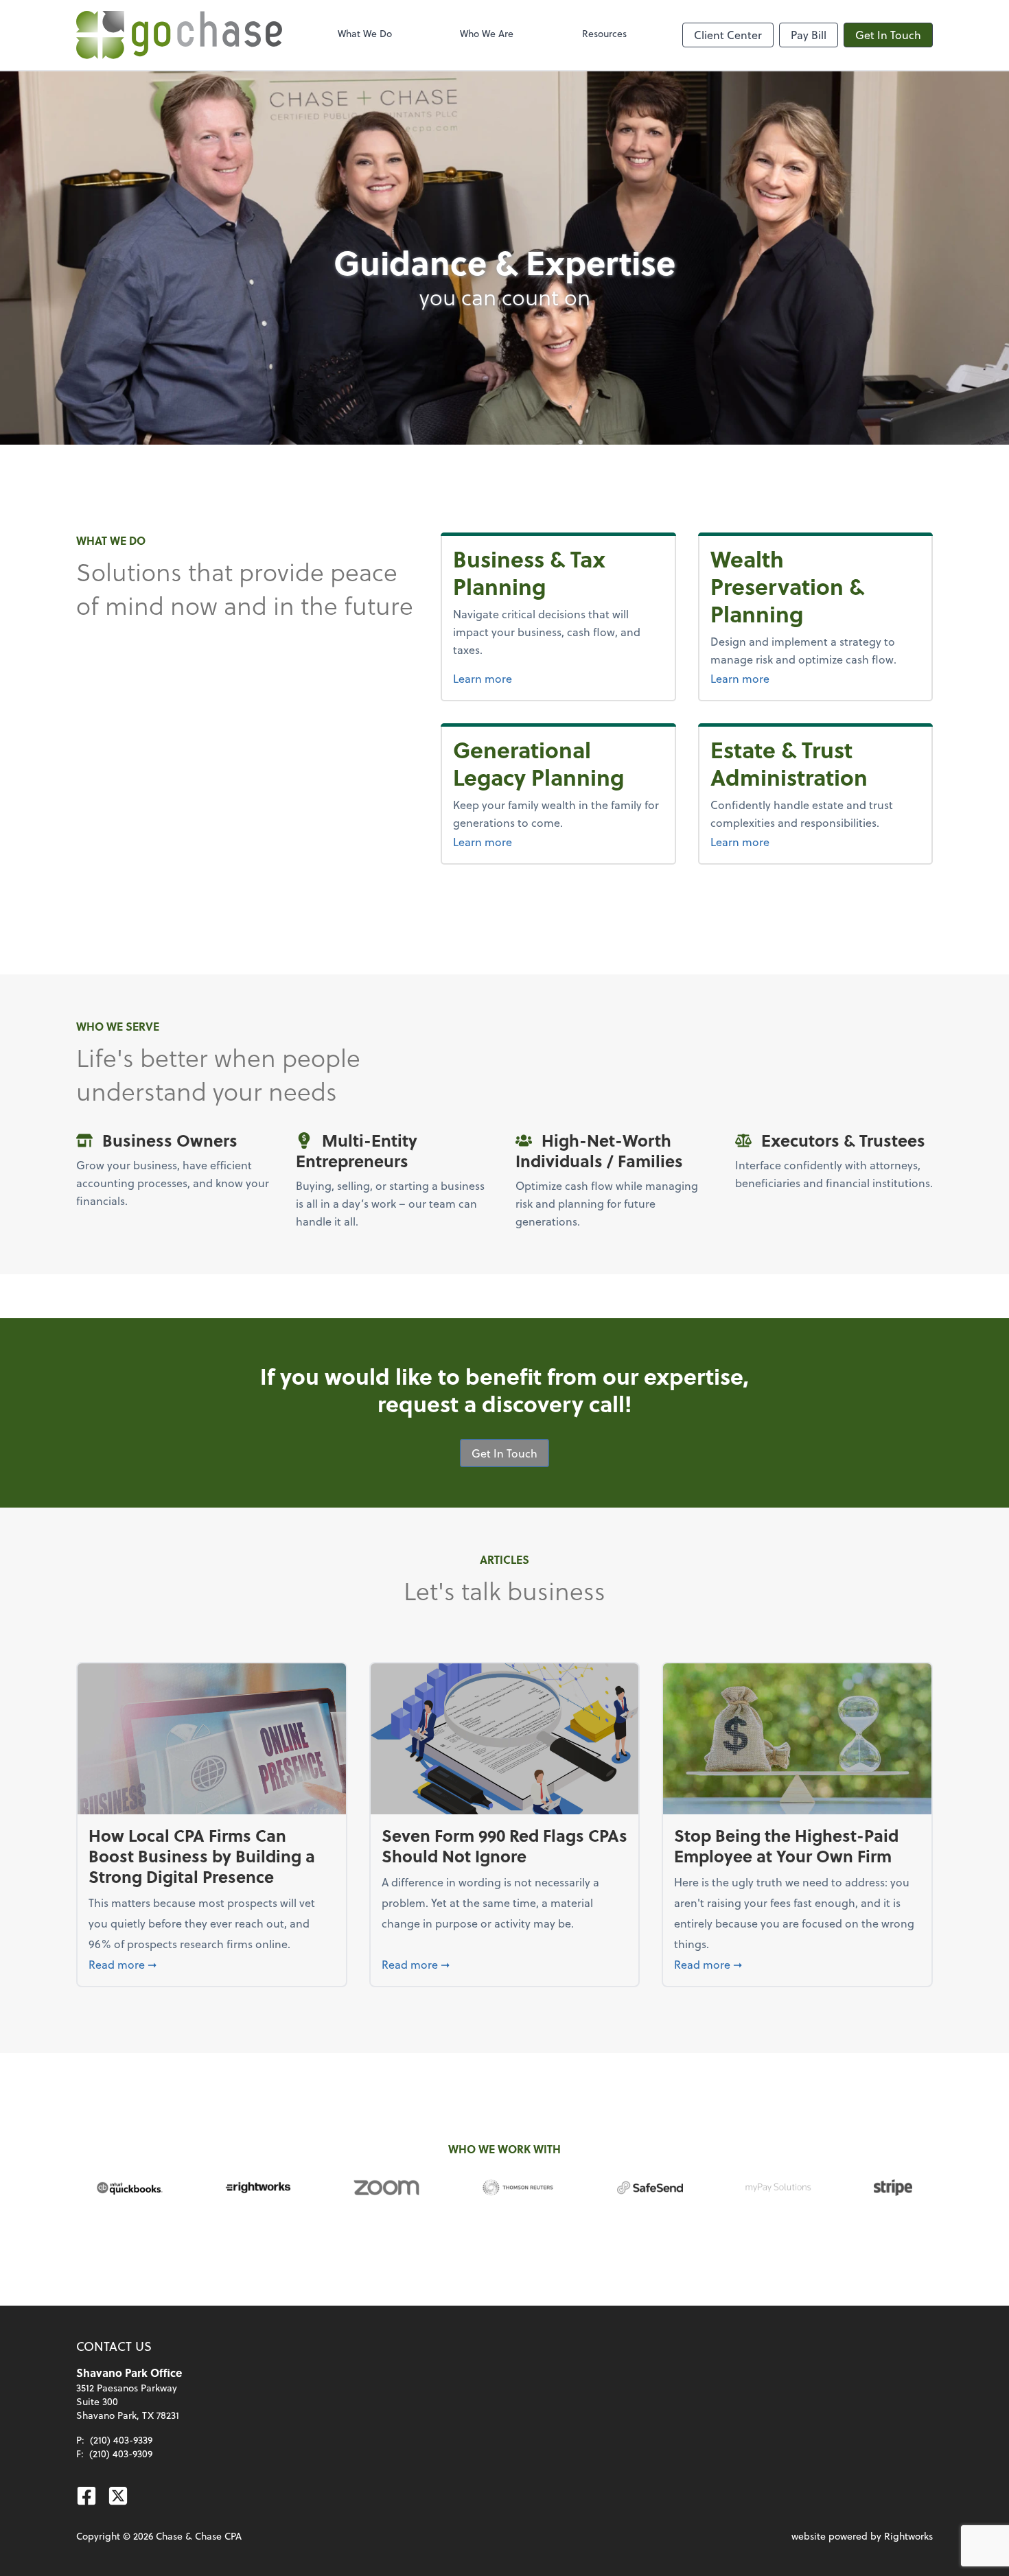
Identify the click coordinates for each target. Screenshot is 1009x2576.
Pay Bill (809, 35)
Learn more (558, 678)
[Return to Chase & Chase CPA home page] (179, 35)
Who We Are (487, 33)
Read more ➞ (212, 1964)
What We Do (365, 33)
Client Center (728, 35)
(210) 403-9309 (121, 2454)
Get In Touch (888, 35)
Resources (604, 33)
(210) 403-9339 (121, 2440)
